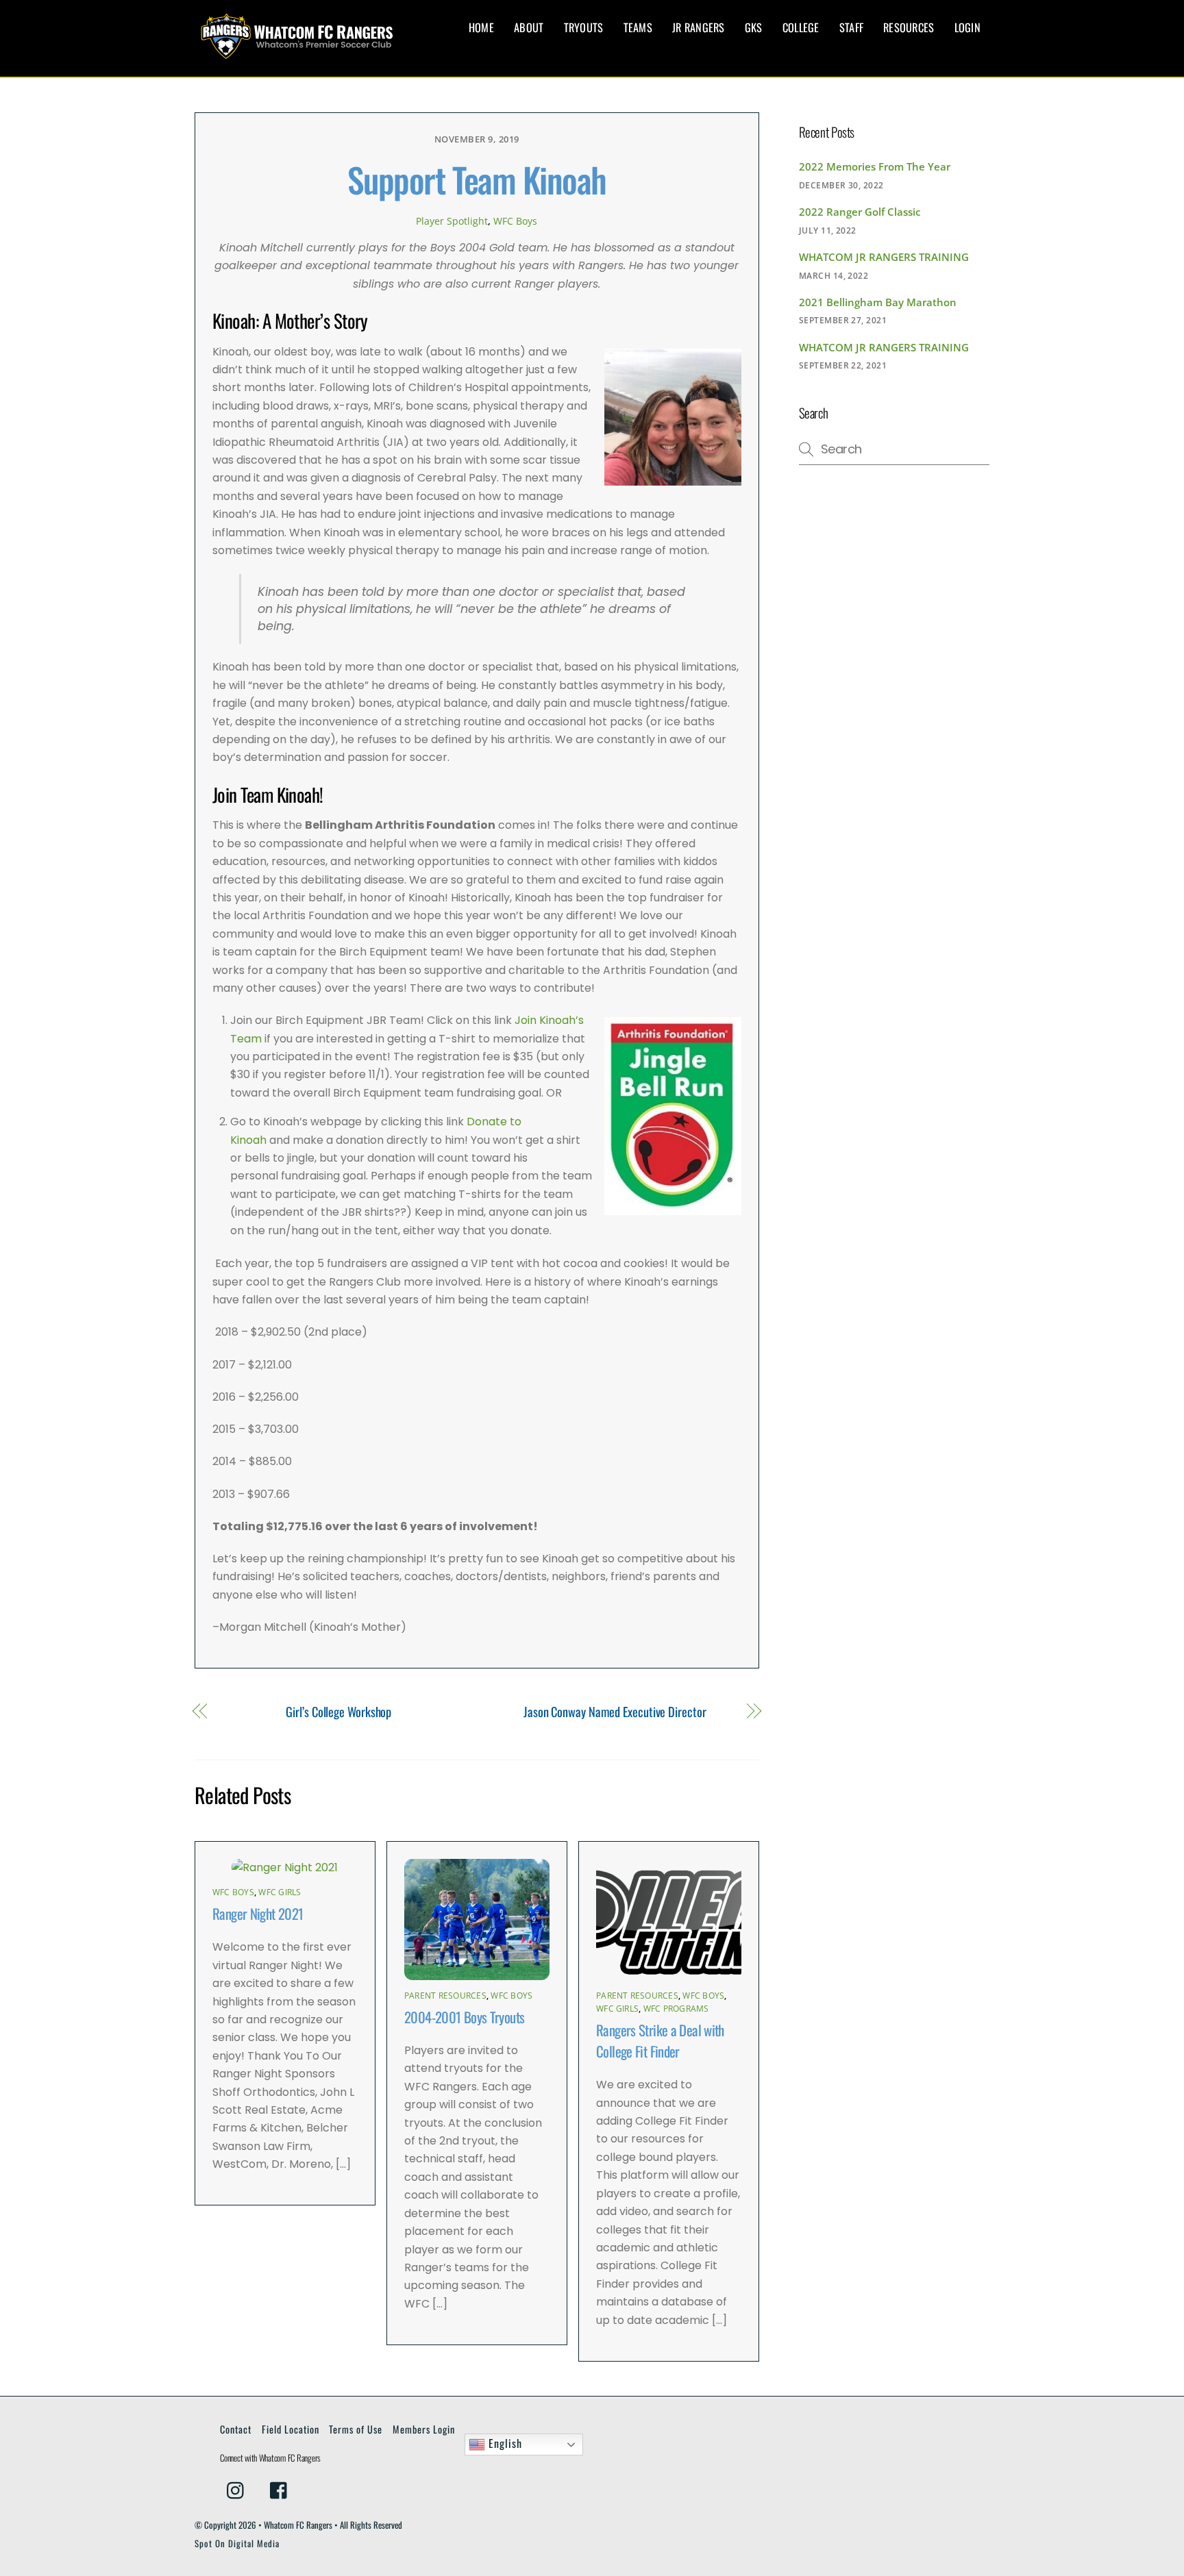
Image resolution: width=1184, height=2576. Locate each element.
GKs (754, 27)
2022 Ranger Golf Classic (860, 212)
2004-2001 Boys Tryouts (464, 2017)
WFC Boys (515, 221)
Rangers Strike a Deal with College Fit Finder (660, 2040)
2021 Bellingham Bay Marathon (878, 302)
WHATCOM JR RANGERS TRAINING (884, 257)
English (504, 2443)
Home (481, 27)
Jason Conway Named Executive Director (615, 1712)
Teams (638, 27)
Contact (236, 2429)
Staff (851, 27)
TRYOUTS (584, 27)
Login (967, 27)
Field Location (291, 2429)
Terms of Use (356, 2429)
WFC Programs (676, 2009)
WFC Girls (280, 1892)
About (529, 27)
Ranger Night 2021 (258, 1913)
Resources (909, 27)
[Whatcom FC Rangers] (297, 52)
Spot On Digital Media (237, 2543)
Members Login (424, 2429)
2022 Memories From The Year (875, 166)
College (801, 27)
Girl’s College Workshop (338, 1712)
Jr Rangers (699, 27)
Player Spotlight (452, 221)
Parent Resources (445, 1996)
